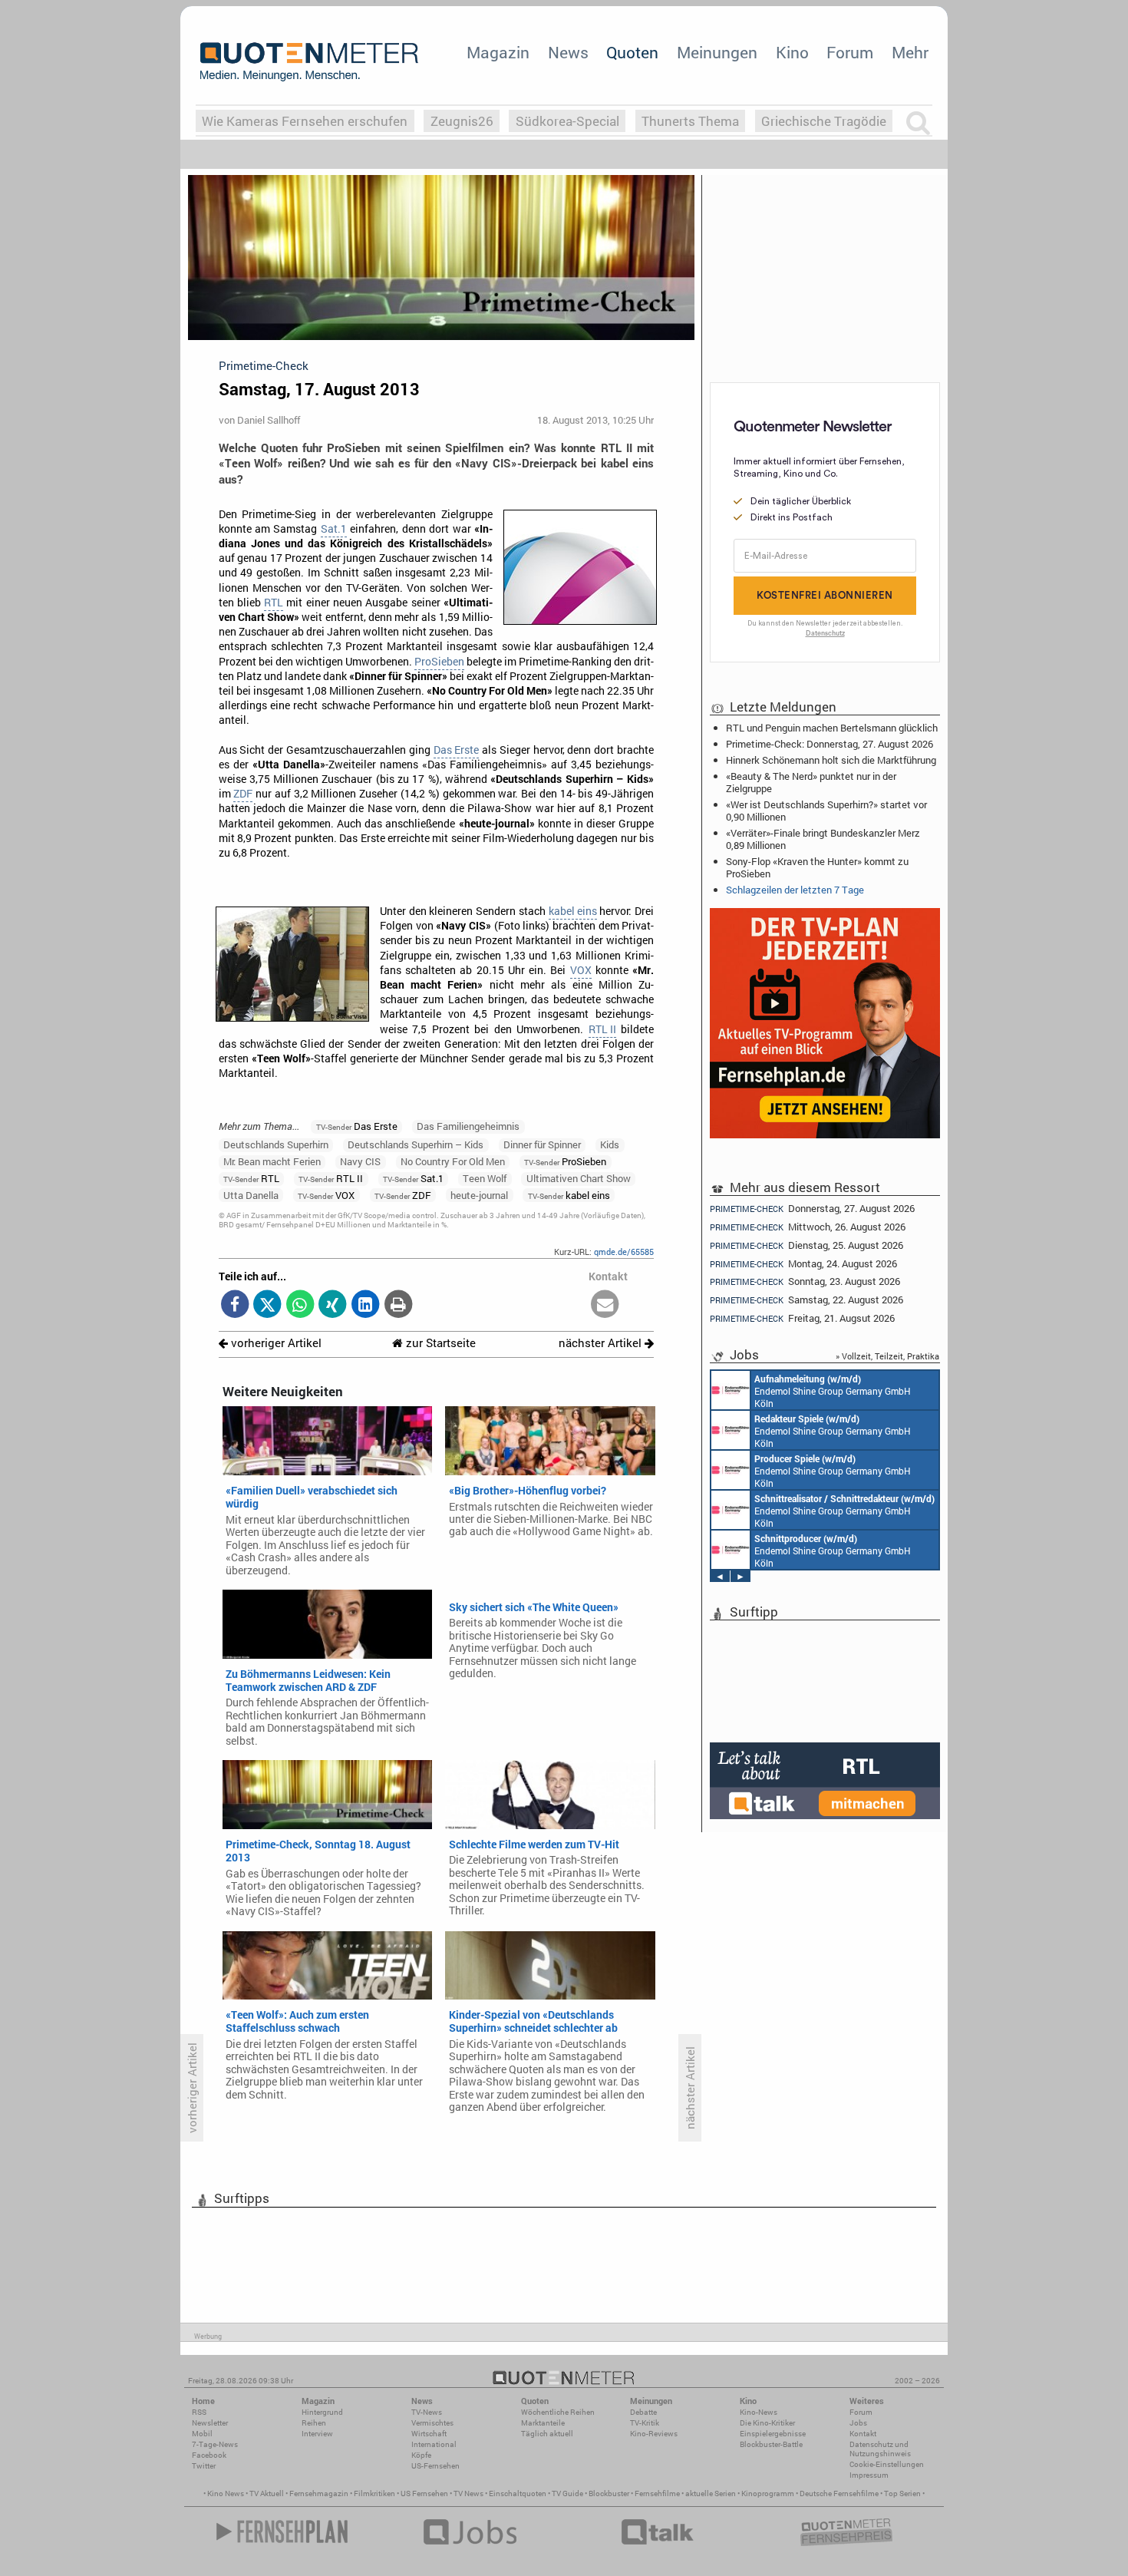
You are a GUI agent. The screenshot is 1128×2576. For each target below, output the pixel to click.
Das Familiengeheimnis (468, 1126)
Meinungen (717, 52)
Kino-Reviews (654, 2434)
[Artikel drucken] (398, 1305)
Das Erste (456, 750)
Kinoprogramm (768, 2493)
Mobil (202, 2434)
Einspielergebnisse (773, 2434)
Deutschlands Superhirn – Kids (416, 1144)
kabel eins (573, 911)
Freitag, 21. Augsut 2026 (802, 1318)
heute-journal (479, 1195)
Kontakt (863, 2434)
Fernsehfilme (657, 2493)
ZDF (243, 794)
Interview (317, 2434)
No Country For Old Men (453, 1161)
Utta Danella (251, 1195)
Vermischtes (432, 2423)
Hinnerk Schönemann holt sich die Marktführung (831, 760)
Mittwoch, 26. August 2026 (808, 1227)
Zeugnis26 (462, 121)
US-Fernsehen (435, 2466)
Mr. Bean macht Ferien (272, 1161)
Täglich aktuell (547, 2434)
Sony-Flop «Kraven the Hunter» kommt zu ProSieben (817, 867)
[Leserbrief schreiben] (605, 1305)
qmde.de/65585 (624, 1252)
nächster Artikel (602, 1343)
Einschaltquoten (518, 2493)
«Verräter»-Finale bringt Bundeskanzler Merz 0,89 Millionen (823, 839)
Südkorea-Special (567, 121)
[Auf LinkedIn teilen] (366, 1305)
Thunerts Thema (690, 121)
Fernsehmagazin (319, 2493)
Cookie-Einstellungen (887, 2464)
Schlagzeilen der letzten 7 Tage (795, 890)
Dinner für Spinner (542, 1144)
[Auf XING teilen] (333, 1305)
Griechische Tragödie (824, 121)
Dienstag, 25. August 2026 (806, 1245)
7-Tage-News (215, 2444)
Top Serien (902, 2493)
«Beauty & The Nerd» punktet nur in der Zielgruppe (811, 782)
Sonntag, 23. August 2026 (805, 1281)
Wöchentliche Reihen (558, 2412)
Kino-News (759, 2412)
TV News (468, 2493)
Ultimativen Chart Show (579, 1178)
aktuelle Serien (711, 2493)
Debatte (643, 2412)
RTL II (602, 1029)
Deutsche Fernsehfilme (839, 2493)
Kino (792, 52)
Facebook (209, 2455)
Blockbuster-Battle (771, 2444)
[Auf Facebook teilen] (235, 1305)
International (434, 2444)
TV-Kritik (645, 2423)
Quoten (632, 52)
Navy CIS (360, 1161)
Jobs (858, 2423)
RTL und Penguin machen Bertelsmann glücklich (832, 728)
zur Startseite (439, 1343)
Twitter (204, 2466)
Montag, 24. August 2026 (803, 1264)
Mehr (910, 52)
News (568, 52)
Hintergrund (322, 2412)
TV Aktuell (267, 2493)
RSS (199, 2412)
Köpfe (421, 2455)
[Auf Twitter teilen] (267, 1305)
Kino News (226, 2493)
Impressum (869, 2475)
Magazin (498, 52)
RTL (274, 603)
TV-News (427, 2412)
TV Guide (567, 2493)
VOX (581, 970)
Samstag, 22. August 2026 (806, 1300)
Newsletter (210, 2423)
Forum (850, 52)
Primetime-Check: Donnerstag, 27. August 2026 (830, 744)
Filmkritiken (374, 2493)
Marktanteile (543, 2423)
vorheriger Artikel (275, 1343)
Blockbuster (609, 2493)
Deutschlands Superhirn (276, 1144)
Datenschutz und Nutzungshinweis (880, 2449)
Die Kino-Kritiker (767, 2423)
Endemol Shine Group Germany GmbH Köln (833, 1391)
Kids (610, 1144)
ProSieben (439, 662)
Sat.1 (334, 529)
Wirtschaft (429, 2434)
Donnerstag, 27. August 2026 (812, 1208)
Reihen (314, 2423)
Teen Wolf (485, 1178)
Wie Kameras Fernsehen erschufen (305, 121)
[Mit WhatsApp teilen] (300, 1305)
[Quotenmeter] (309, 61)
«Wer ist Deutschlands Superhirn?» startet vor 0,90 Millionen (826, 811)
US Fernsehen (424, 2493)
